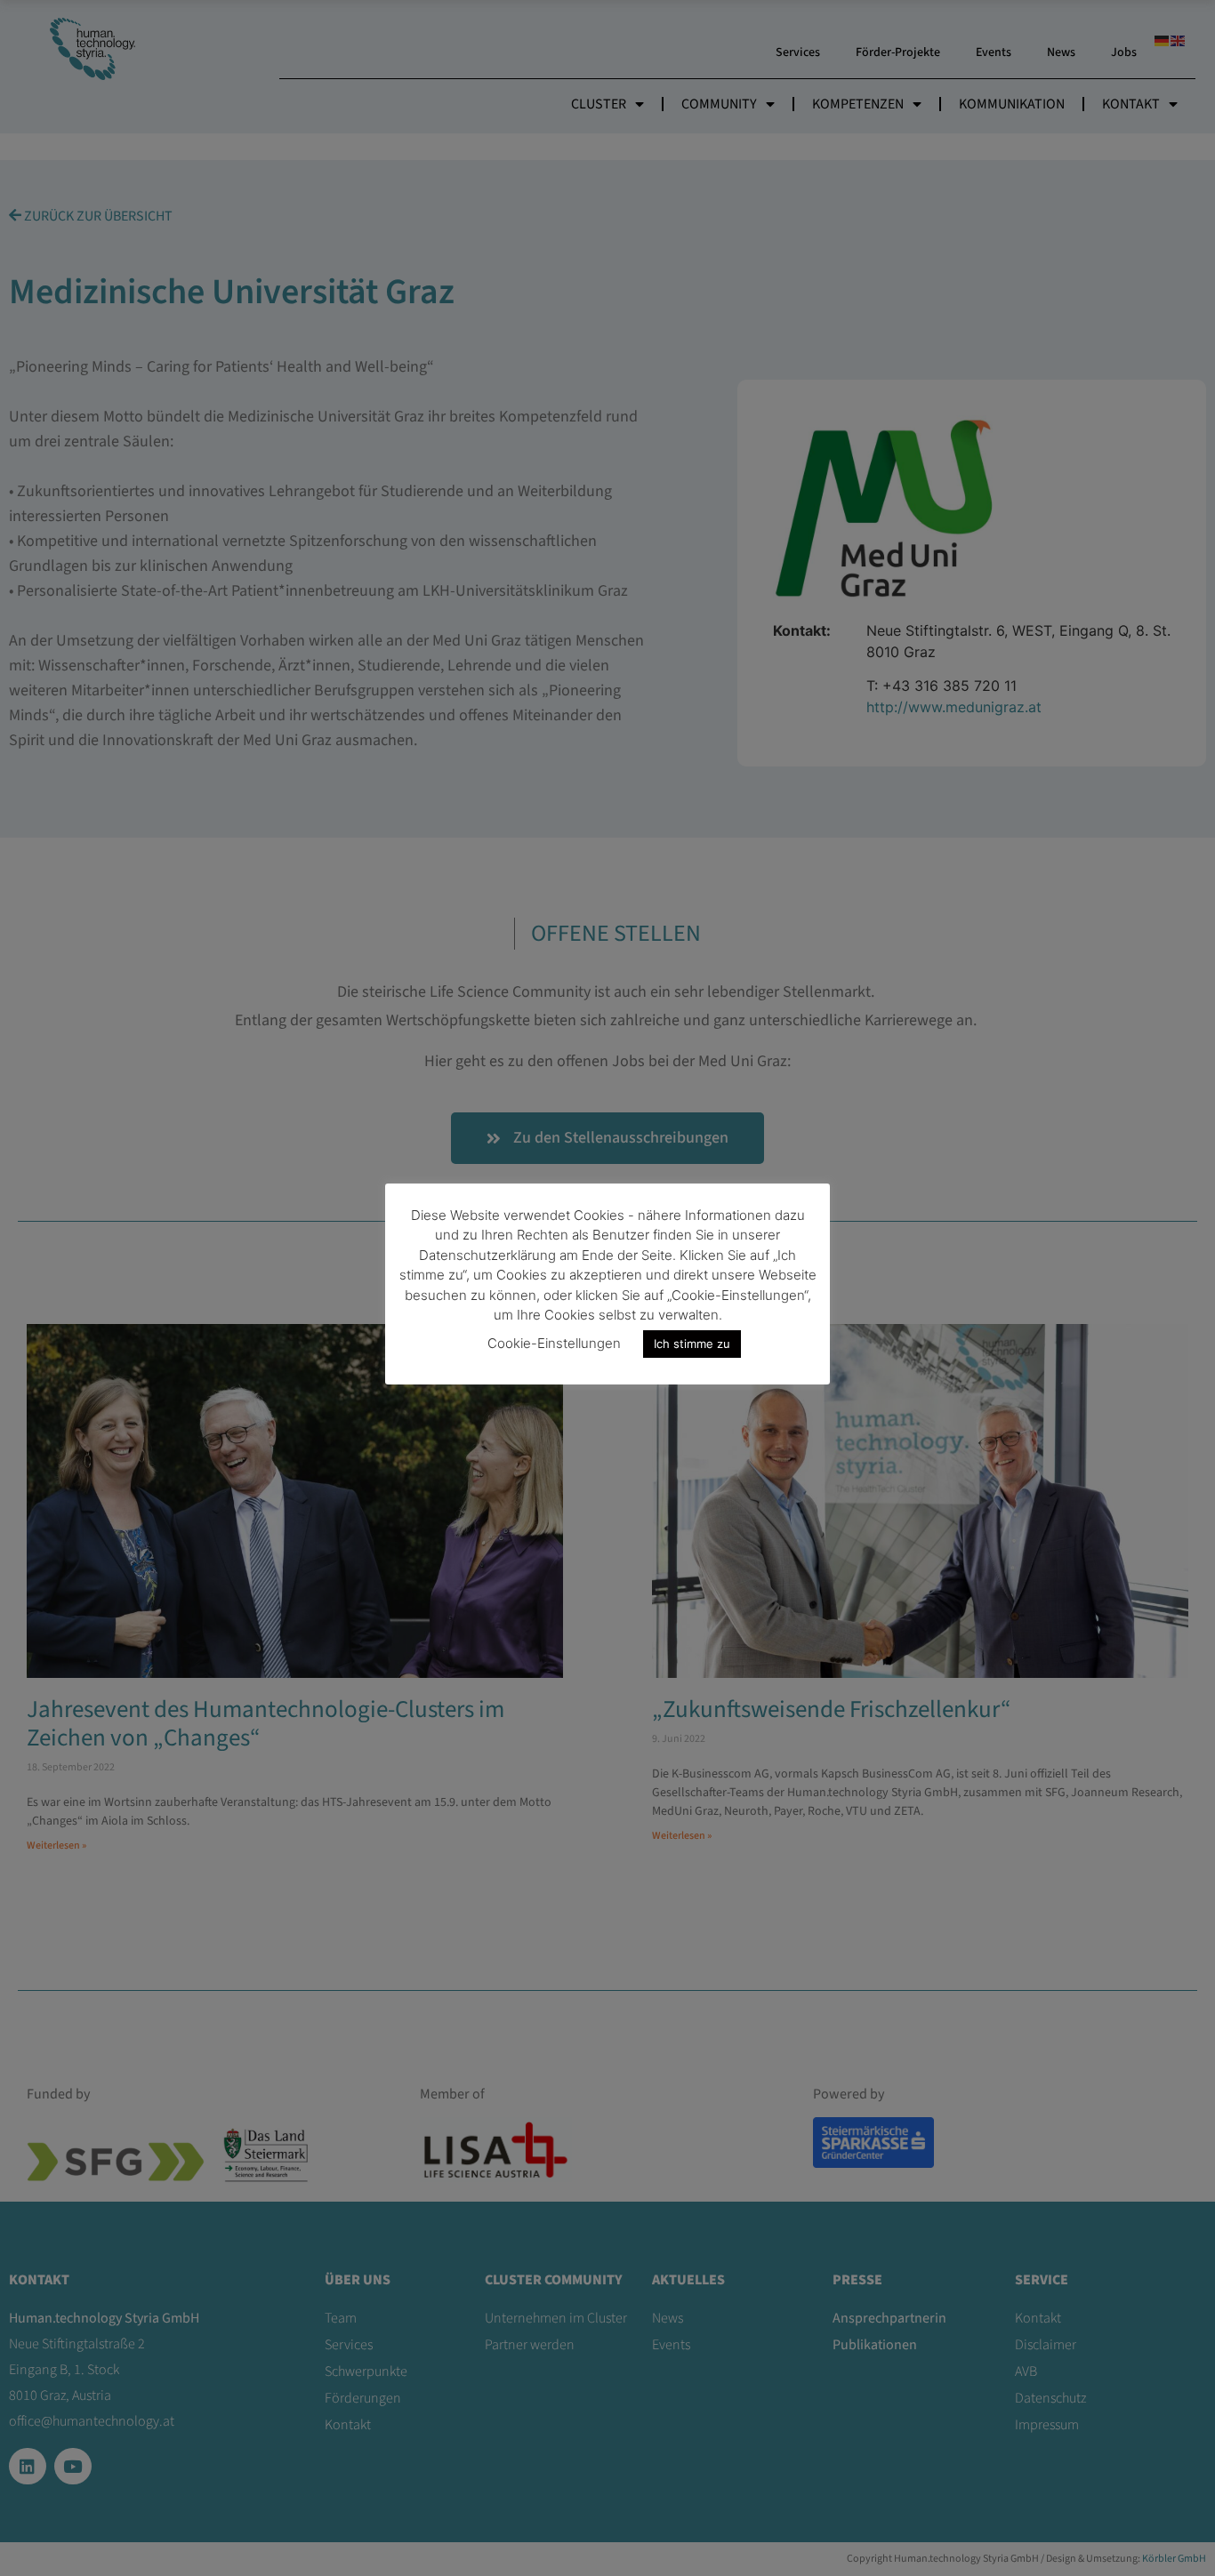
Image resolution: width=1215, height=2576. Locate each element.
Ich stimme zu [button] (692, 1344)
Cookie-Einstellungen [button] (554, 1343)
